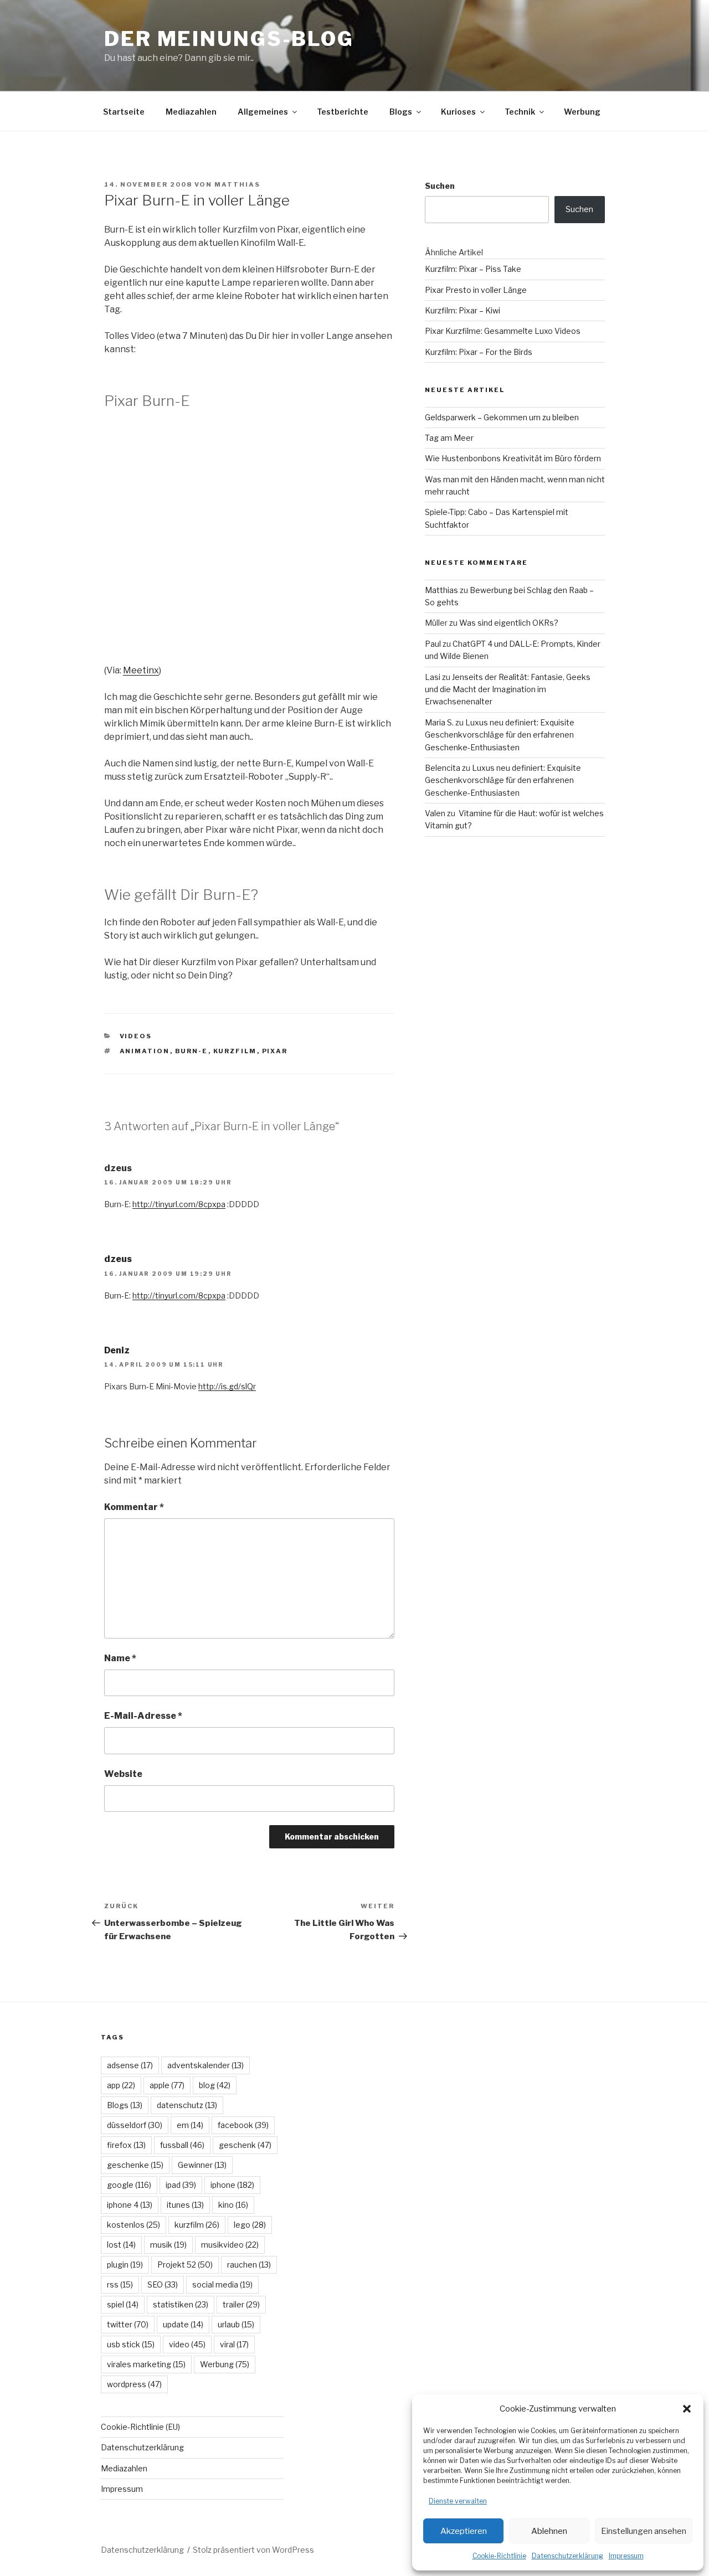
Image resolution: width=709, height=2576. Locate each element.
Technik (520, 112)
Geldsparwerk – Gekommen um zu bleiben (502, 417)
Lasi (433, 677)
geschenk (245, 2145)
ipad (181, 2185)
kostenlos (133, 2225)
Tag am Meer (449, 438)
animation (145, 1051)
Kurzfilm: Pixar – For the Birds (479, 352)
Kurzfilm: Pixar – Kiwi (463, 310)
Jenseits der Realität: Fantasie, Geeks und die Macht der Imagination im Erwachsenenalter (508, 689)
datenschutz (187, 2105)
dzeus (118, 1259)
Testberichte (343, 112)
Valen (435, 813)
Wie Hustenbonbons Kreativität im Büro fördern (513, 458)
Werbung (582, 112)
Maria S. (439, 722)
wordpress (134, 2384)
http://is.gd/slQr (227, 1386)
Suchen (440, 186)
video (187, 2344)
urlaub (236, 2324)
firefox (126, 2145)
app (121, 2085)
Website (123, 1774)
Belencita (443, 768)
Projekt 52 (185, 2265)
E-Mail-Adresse (143, 1716)
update (183, 2324)
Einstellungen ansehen (644, 2531)
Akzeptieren (464, 2531)
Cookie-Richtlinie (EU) (140, 2427)
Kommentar (134, 1507)
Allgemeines (263, 112)
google (129, 2185)
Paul (433, 644)
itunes (185, 2205)
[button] (687, 2409)
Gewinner (202, 2165)
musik (168, 2245)
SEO (163, 2284)
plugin (125, 2265)
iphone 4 (130, 2205)
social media (222, 2284)
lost (121, 2245)
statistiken (181, 2304)
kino (233, 2205)
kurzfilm (235, 1051)
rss (120, 2284)
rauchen (249, 2265)
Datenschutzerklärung (567, 2556)
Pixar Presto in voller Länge (476, 290)
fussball (182, 2145)
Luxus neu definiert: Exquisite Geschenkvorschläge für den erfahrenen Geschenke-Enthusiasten (500, 735)
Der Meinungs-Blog (229, 39)
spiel (123, 2304)
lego (250, 2225)
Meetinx (141, 670)
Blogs (401, 112)
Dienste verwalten (458, 2501)
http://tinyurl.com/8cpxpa (179, 1204)
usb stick (131, 2344)
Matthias (237, 184)
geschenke (135, 2165)
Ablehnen (549, 2531)
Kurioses (458, 112)
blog (215, 2085)
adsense (130, 2065)
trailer (241, 2304)
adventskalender (205, 2065)
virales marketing (146, 2364)
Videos (136, 1036)
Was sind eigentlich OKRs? (509, 623)
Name (120, 1658)
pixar (275, 1051)
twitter (128, 2324)
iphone (232, 2185)
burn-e (192, 1051)
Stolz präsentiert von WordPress (253, 2550)
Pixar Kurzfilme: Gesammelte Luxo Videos (503, 331)
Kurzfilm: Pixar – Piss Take (473, 269)
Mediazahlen (191, 112)
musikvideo (230, 2245)
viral (234, 2344)
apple (167, 2085)
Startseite (124, 112)
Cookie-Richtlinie (499, 2556)
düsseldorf (135, 2125)
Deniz (117, 1350)
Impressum (626, 2556)
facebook (243, 2125)
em (190, 2125)
